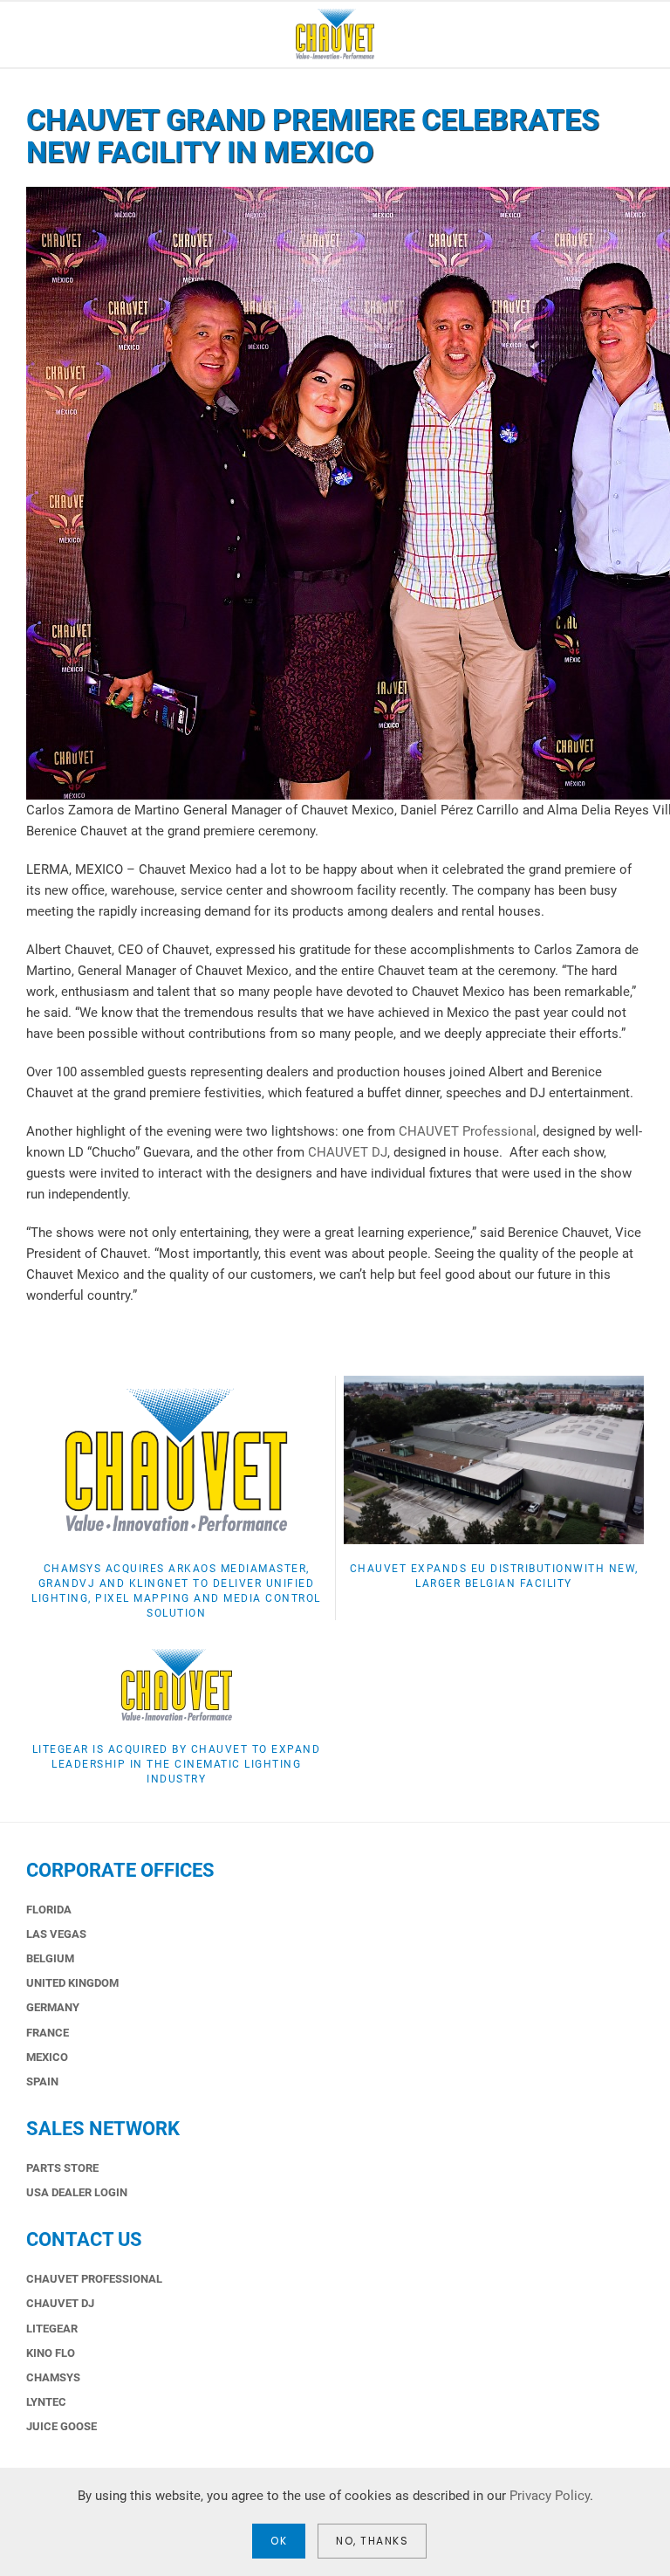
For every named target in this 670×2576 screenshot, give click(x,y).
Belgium (50, 1958)
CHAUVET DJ (348, 1152)
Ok (279, 2541)
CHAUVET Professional (468, 1131)
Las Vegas (56, 1934)
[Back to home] (335, 34)
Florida (49, 1910)
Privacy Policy (550, 2496)
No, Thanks (372, 2541)
